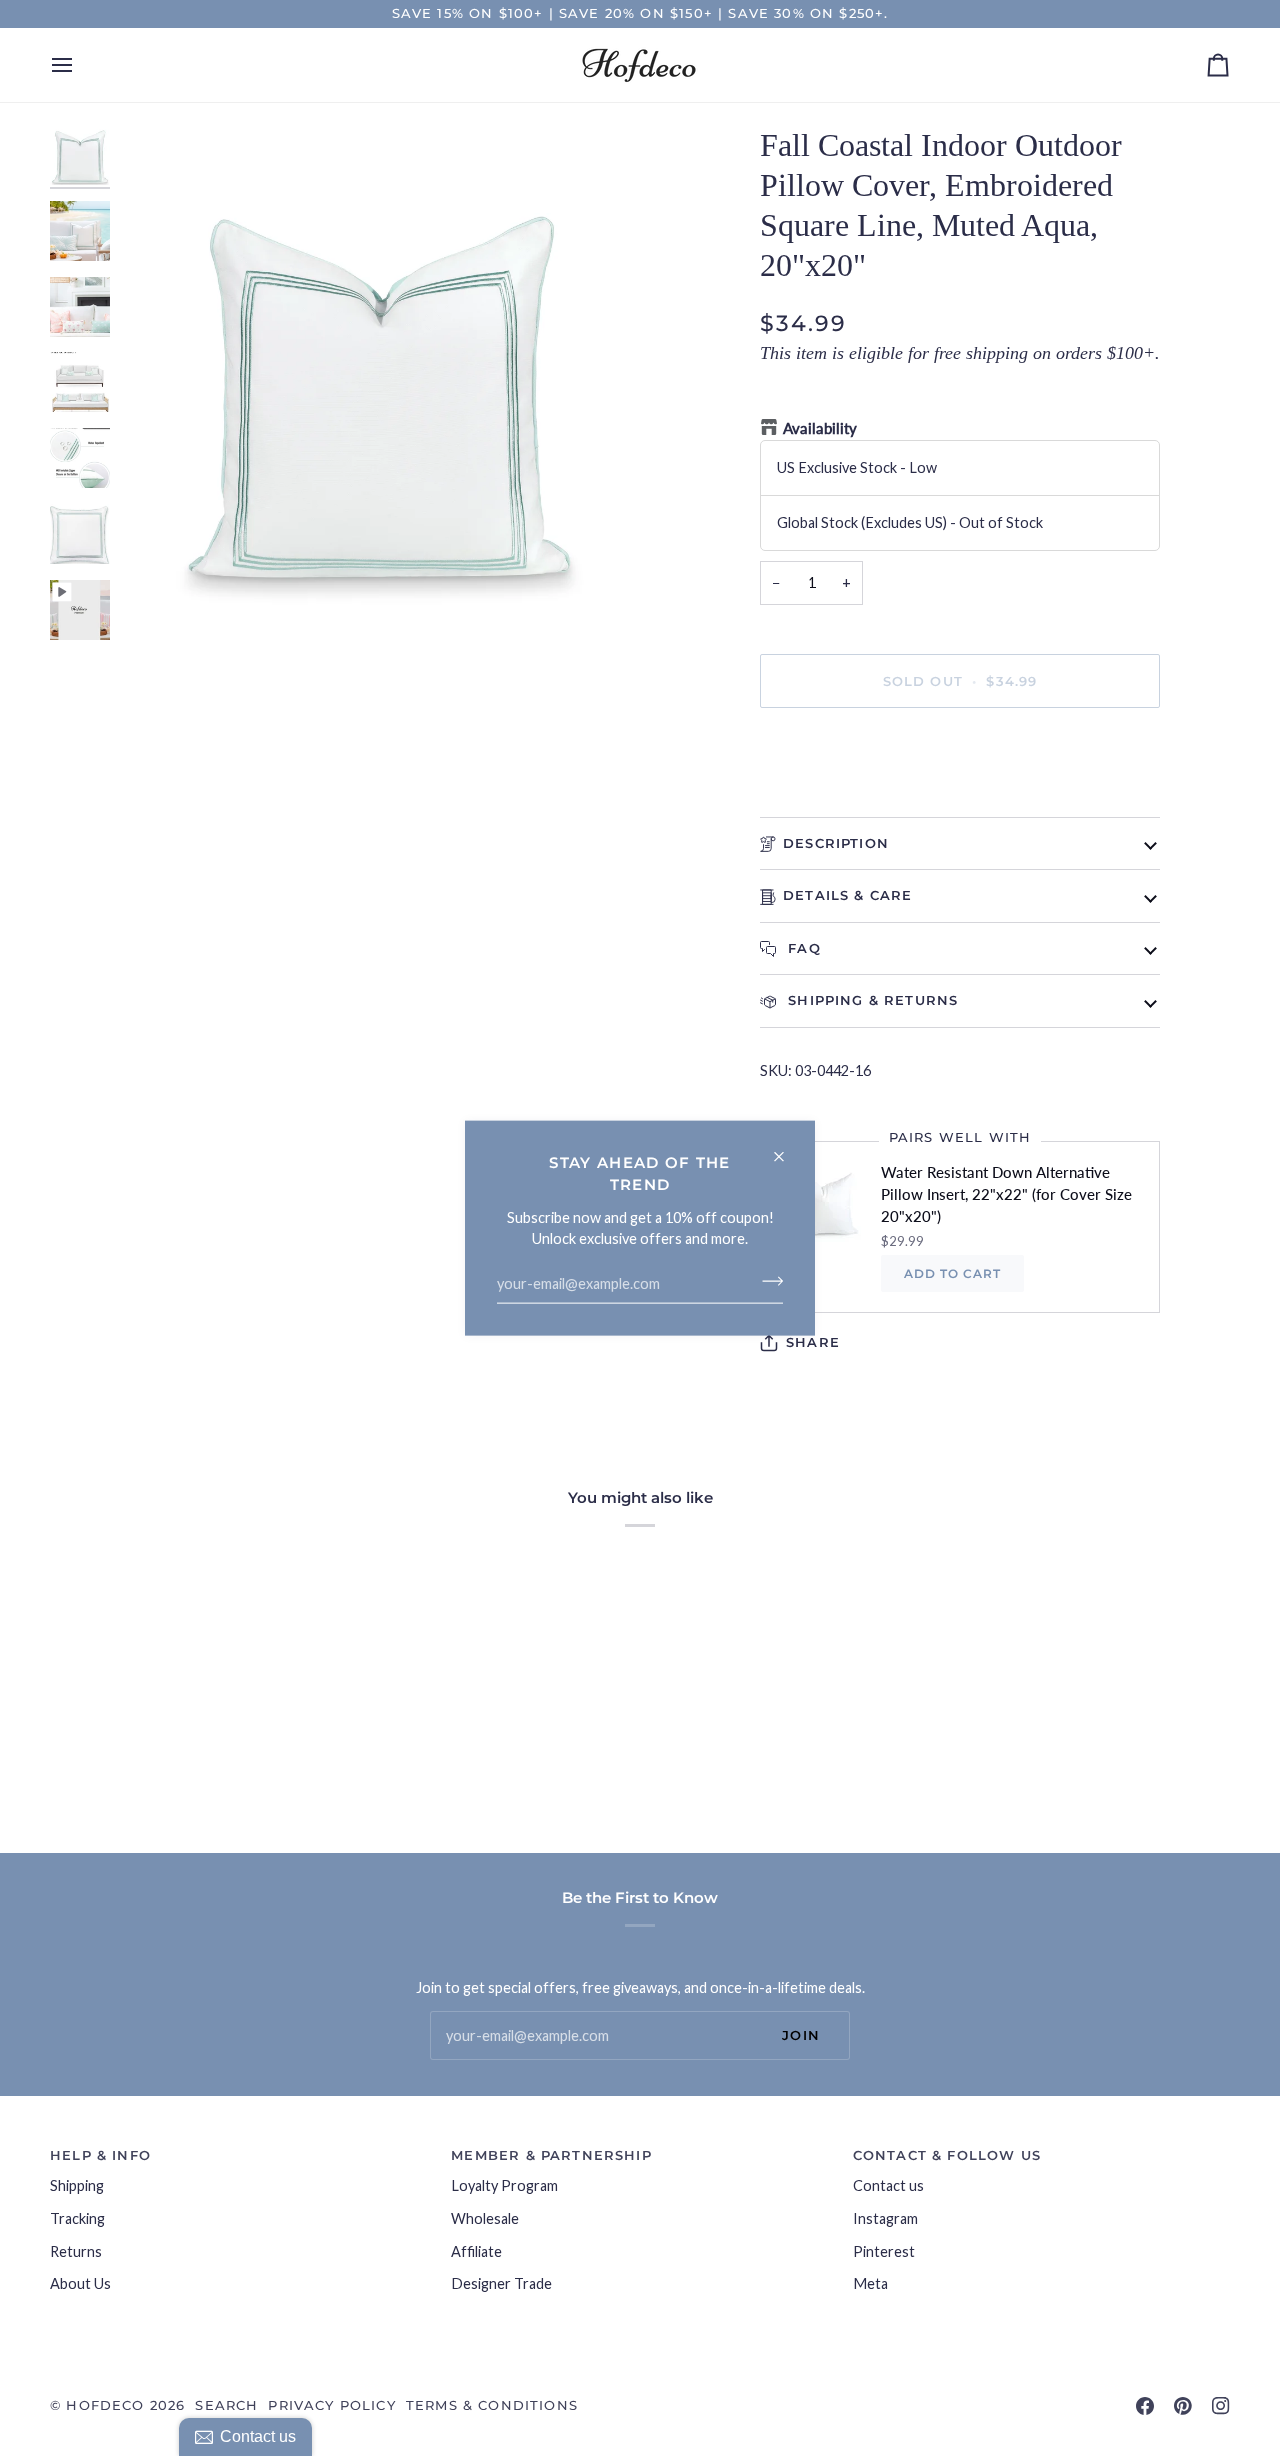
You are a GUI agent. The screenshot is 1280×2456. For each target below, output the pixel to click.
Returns (76, 2251)
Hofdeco (105, 2405)
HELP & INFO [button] (100, 2155)
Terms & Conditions (492, 2405)
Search (226, 2405)
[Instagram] (1221, 2406)
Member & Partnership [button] (551, 2155)
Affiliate (476, 2251)
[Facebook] (1145, 2406)
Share (813, 1342)
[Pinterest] (1183, 2406)
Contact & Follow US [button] (947, 2155)
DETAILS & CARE (847, 895)
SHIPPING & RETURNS (870, 1000)
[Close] (787, 1148)
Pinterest (884, 2251)
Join (801, 2035)
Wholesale (485, 2218)
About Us (80, 2283)
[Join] (766, 1281)
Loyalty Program (504, 2185)
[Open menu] (80, 65)
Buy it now (960, 749)
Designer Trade (501, 2283)
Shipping (77, 2185)
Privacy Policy (331, 2405)
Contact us (888, 2185)
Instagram (885, 2218)
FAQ (802, 948)
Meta (870, 2283)
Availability (820, 428)
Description (836, 843)
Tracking (77, 2218)
